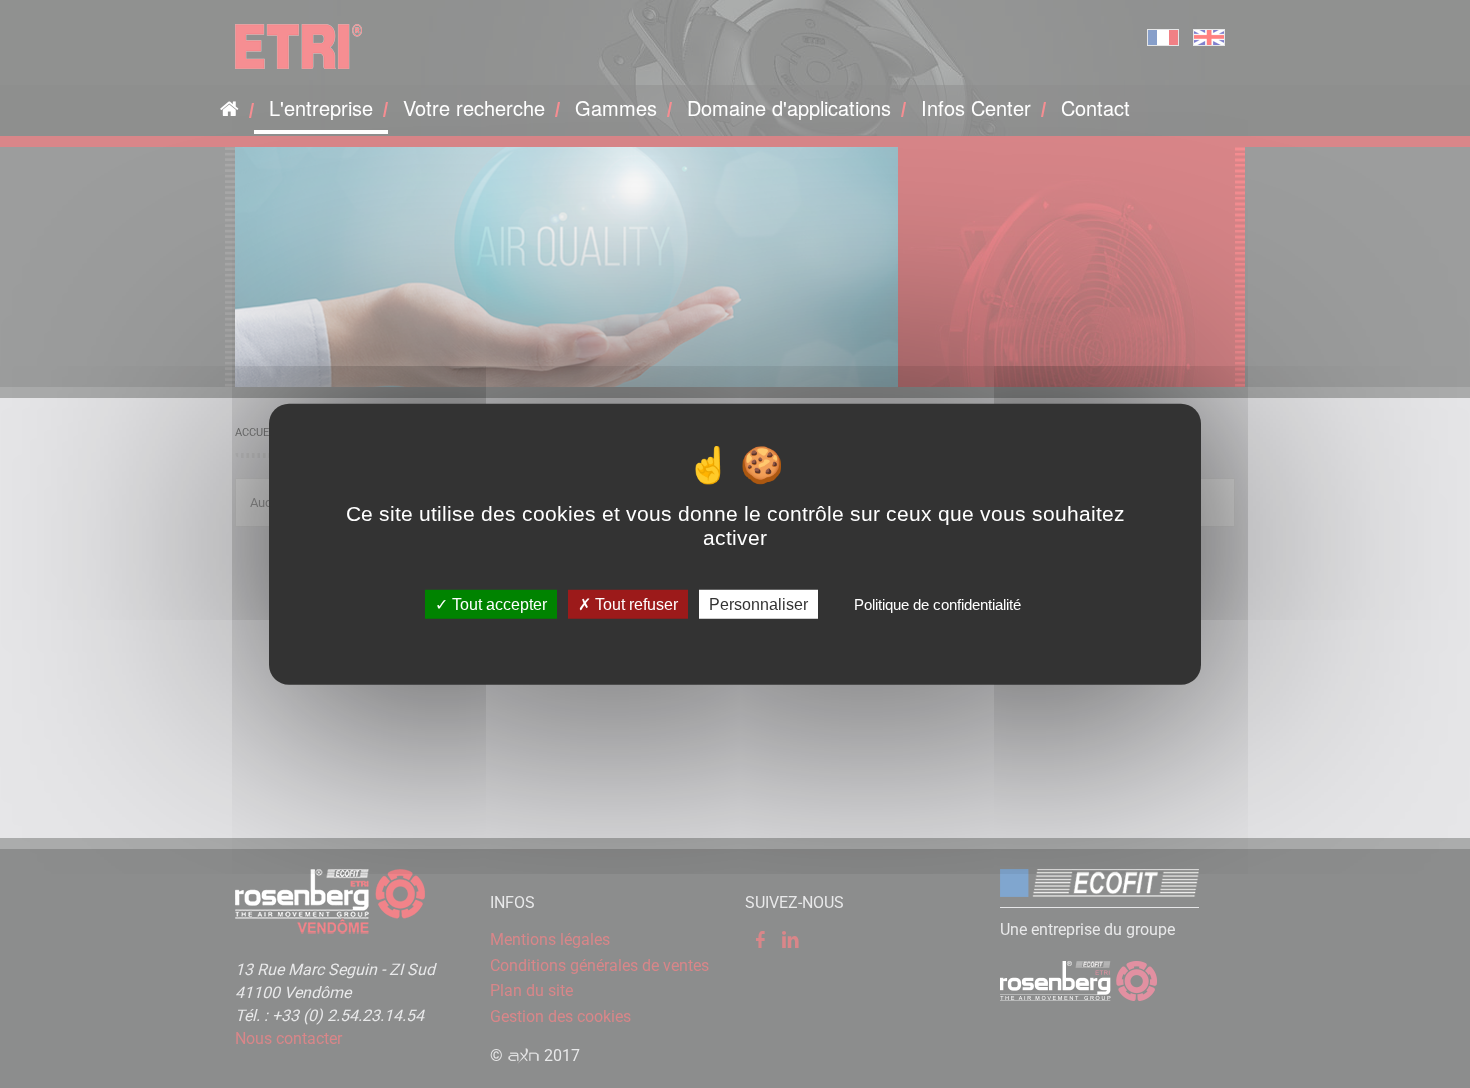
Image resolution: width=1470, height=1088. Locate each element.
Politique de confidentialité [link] (937, 603)
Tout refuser (634, 603)
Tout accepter (497, 603)
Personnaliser (758, 603)
